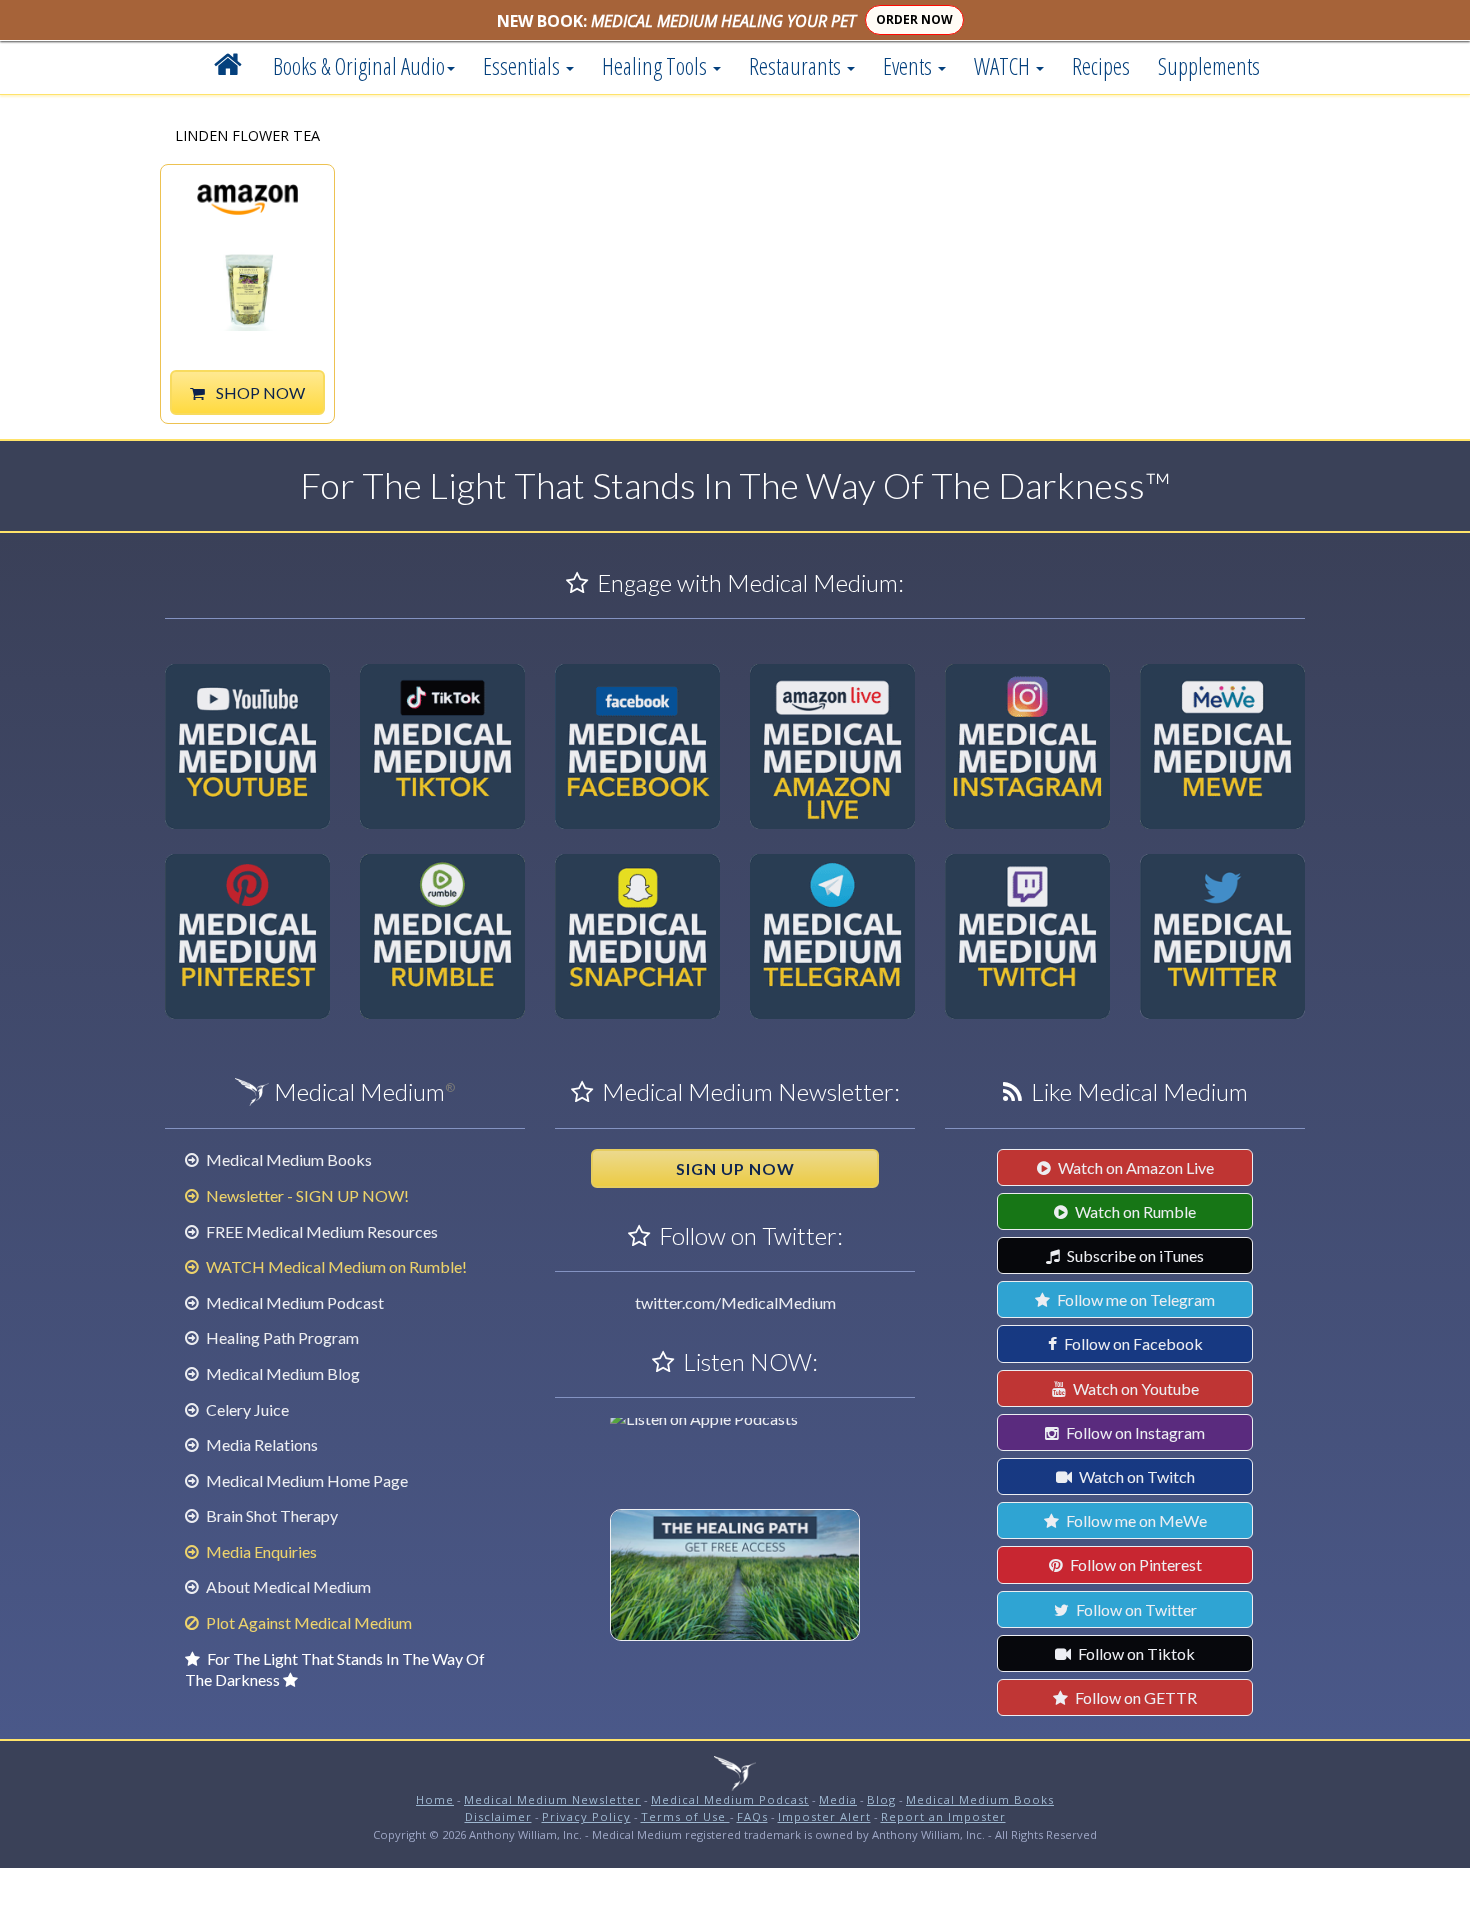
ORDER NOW (914, 19)
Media (838, 1799)
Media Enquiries (260, 1551)
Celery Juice (246, 1409)
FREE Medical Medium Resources (320, 1231)
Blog (881, 1799)
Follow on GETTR (1134, 1697)
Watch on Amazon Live (1134, 1167)
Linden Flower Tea (247, 137)
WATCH (1004, 66)
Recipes (1101, 66)
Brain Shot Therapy (270, 1515)
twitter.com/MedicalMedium (735, 1302)
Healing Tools (656, 66)
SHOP (259, 392)
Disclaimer (498, 1816)
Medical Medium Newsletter (552, 1799)
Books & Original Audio (359, 66)
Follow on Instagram (1134, 1432)
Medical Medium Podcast (293, 1302)
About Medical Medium (287, 1586)
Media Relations (260, 1444)
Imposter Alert (824, 1816)
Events (909, 66)
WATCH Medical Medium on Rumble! (335, 1266)
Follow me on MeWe (1135, 1520)
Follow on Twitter (1135, 1609)
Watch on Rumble (1134, 1211)
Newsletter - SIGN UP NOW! (306, 1195)
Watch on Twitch (1135, 1476)
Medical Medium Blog (281, 1373)
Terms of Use (685, 1816)
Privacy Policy (586, 1816)
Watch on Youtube (1134, 1388)
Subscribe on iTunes (1134, 1255)
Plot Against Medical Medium (307, 1622)
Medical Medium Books (287, 1159)
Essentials (523, 66)
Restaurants (797, 66)
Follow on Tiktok (1135, 1653)
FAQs (752, 1816)
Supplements (1209, 66)
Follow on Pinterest (1134, 1564)
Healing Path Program (281, 1337)
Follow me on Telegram (1134, 1299)
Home (435, 1799)
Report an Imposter (943, 1816)
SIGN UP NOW (735, 1168)
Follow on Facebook (1132, 1343)
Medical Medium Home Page (305, 1480)
